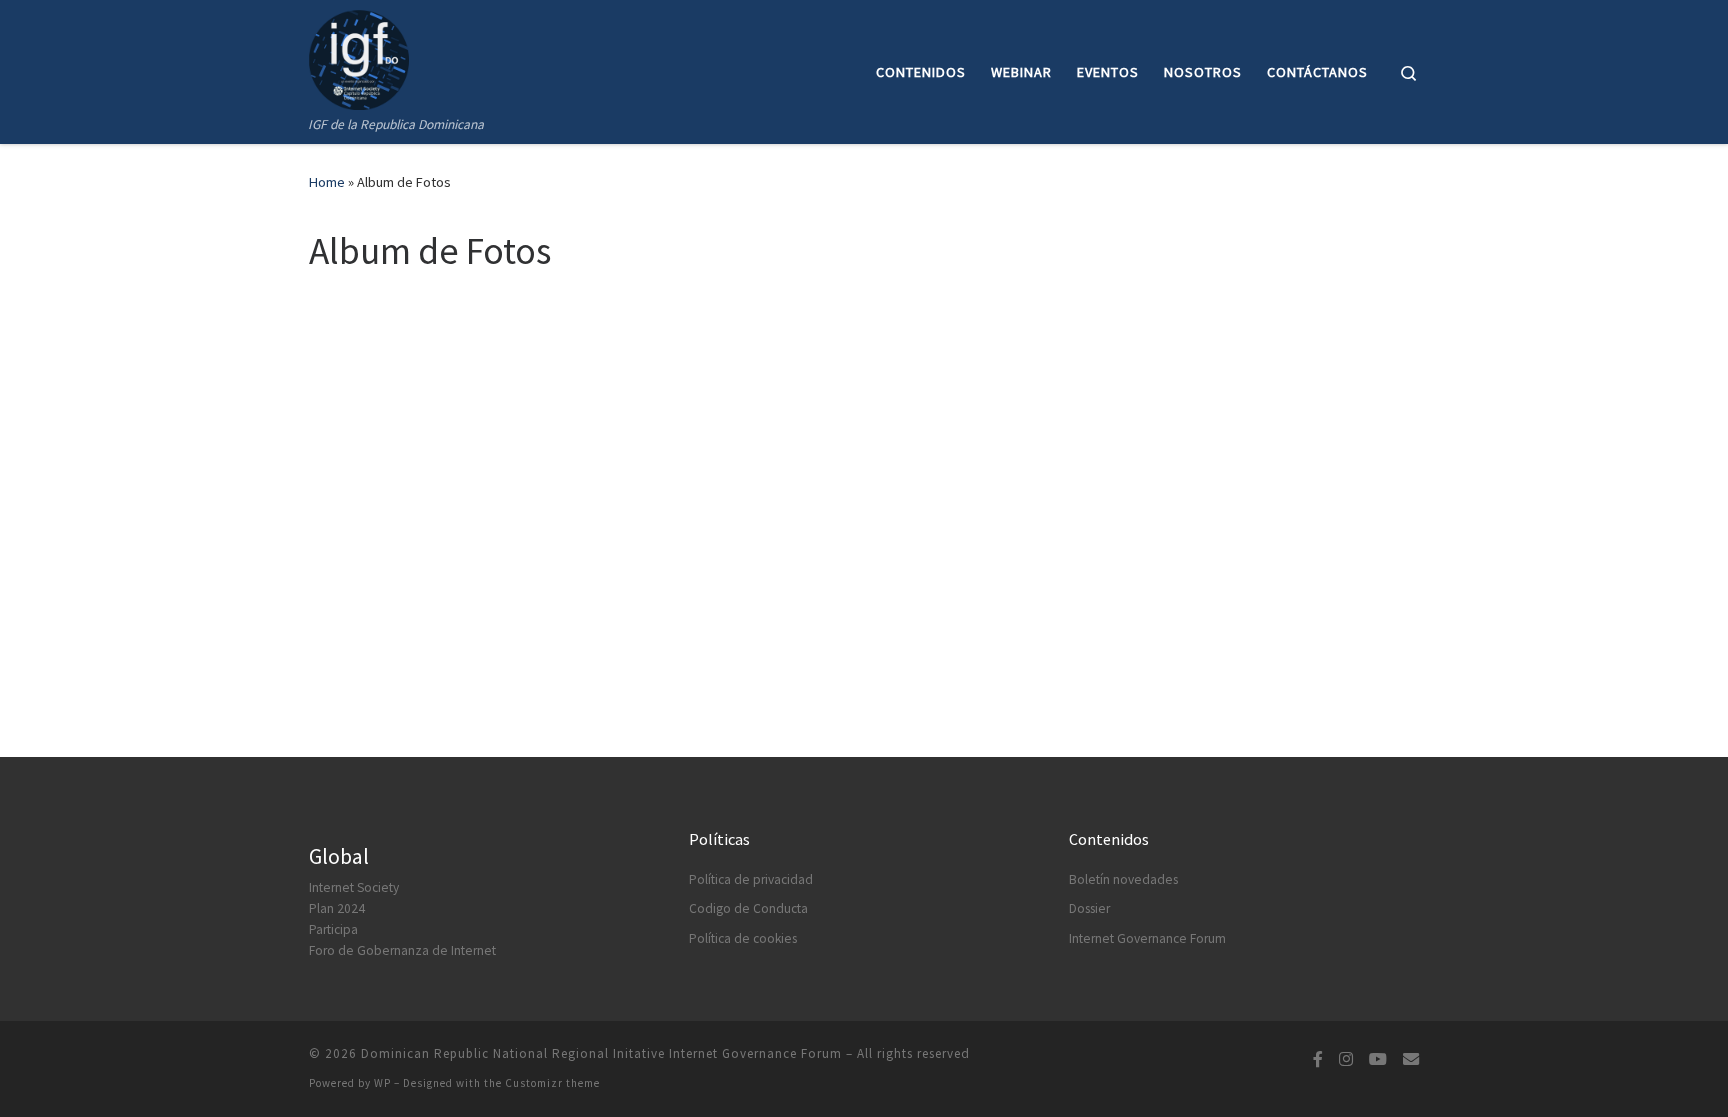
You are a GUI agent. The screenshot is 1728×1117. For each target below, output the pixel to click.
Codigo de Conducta (748, 908)
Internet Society (354, 887)
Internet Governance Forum (1147, 938)
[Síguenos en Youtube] (1378, 1059)
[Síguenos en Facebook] (1318, 1059)
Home (327, 182)
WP (382, 1083)
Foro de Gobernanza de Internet (402, 950)
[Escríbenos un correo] (1411, 1059)
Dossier (1089, 908)
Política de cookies (743, 938)
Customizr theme (552, 1083)
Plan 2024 (337, 908)
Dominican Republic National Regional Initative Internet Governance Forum (601, 1053)
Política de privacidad (751, 879)
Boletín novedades (1123, 879)
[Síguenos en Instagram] (1346, 1059)
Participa (333, 929)
